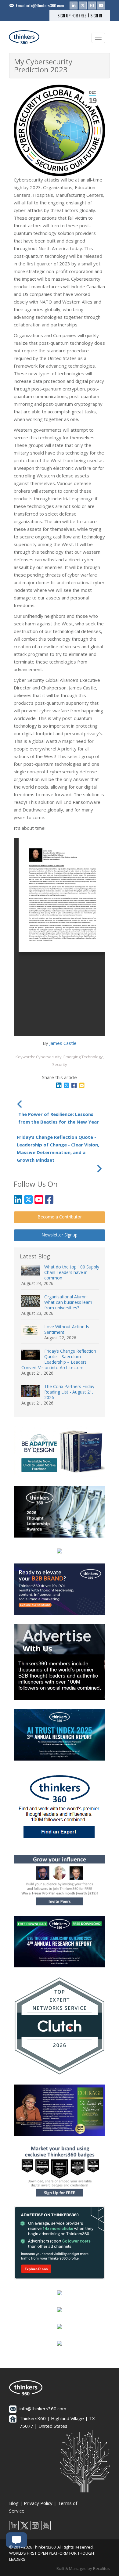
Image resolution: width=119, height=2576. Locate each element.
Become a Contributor (60, 1217)
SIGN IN (96, 16)
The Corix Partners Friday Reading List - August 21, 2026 (69, 1392)
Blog (14, 2503)
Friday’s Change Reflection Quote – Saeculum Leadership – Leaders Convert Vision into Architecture (59, 1359)
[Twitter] (83, 5)
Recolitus (101, 2568)
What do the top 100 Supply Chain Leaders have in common (72, 1272)
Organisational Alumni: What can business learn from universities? (68, 1302)
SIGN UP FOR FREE (72, 16)
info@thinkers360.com (45, 5)
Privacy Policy (38, 2503)
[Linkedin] (74, 5)
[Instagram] (92, 5)
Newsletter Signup (60, 1235)
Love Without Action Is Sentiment (67, 1329)
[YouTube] (101, 5)
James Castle (63, 1043)
